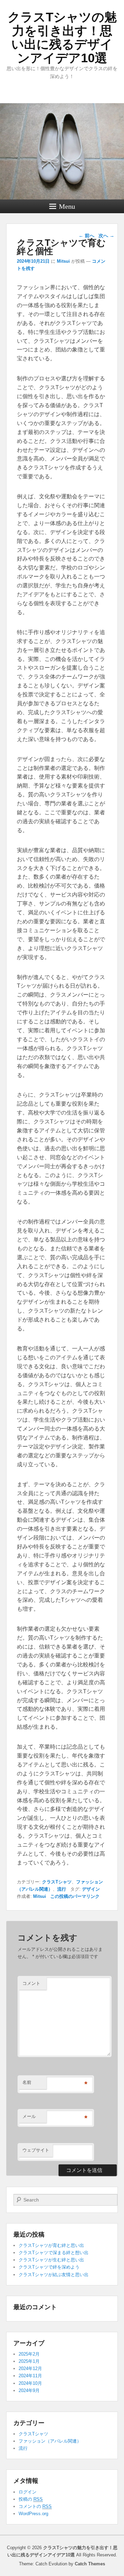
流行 (62, 1889)
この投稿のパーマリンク (75, 1896)
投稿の (31, 2499)
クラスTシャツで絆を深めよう (49, 2267)
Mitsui (63, 261)
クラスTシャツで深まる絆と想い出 (54, 2253)
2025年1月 (29, 2361)
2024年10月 (30, 2383)
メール (29, 2116)
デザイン (91, 1889)
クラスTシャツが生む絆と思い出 (51, 2260)
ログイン (28, 2492)
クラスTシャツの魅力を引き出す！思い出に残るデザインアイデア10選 (62, 37)
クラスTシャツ (57, 1882)
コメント (31, 1983)
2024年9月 (29, 2390)
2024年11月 (30, 2376)
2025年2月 (29, 2354)
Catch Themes (90, 2564)
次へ (106, 236)
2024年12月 (30, 2368)
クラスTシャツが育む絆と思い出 (51, 2245)
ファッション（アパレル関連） (50, 2441)
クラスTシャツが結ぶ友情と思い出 (54, 2275)
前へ (86, 236)
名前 (27, 2082)
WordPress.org (33, 2514)
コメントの (35, 2506)
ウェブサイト (36, 2150)
